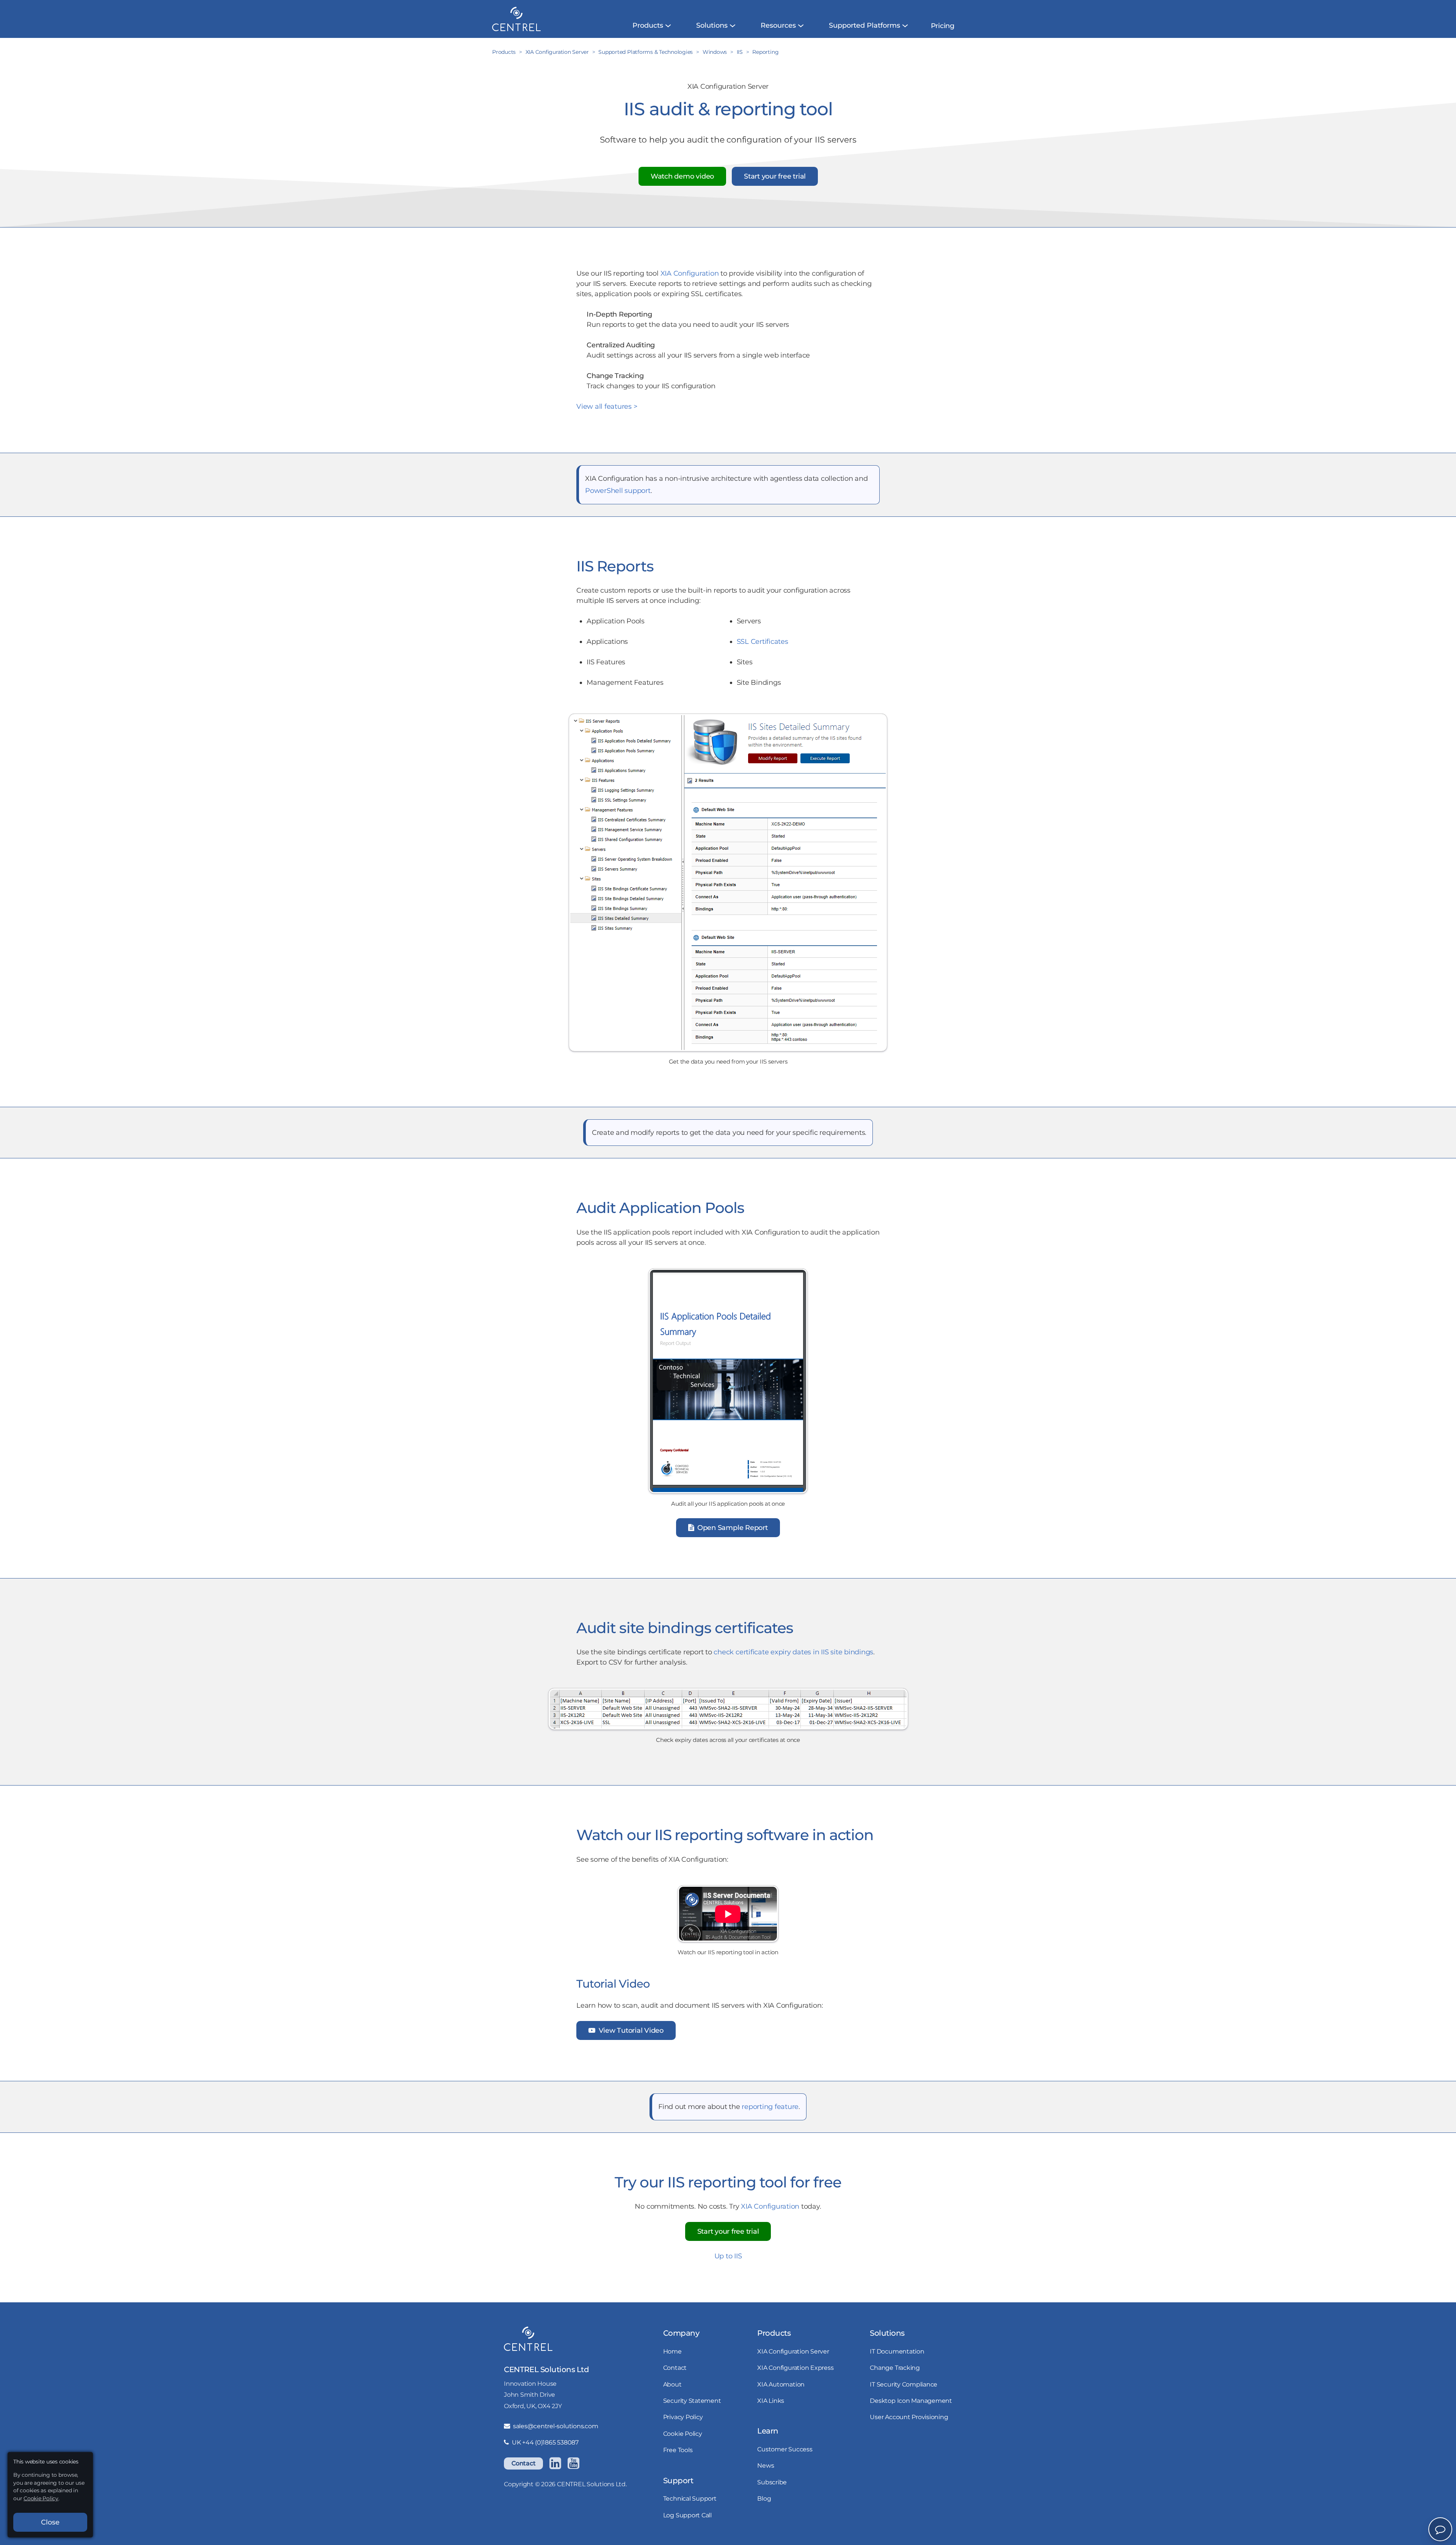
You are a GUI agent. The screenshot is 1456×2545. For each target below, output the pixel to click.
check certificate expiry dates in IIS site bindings (793, 1652)
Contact (523, 2463)
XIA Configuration (690, 273)
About (672, 2384)
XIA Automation (781, 2384)
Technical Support (690, 2498)
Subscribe (772, 2482)
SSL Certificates (763, 642)
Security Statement (692, 2401)
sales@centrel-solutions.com (555, 2426)
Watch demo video (682, 176)
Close (50, 2522)
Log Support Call (687, 2515)
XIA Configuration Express (795, 2368)
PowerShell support (618, 491)
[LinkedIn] (555, 2463)
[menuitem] (648, 26)
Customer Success (785, 2449)
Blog (764, 2498)
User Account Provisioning (909, 2417)
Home (672, 2351)
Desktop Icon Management (911, 2401)
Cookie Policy (683, 2434)
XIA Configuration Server (793, 2351)
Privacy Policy (683, 2417)
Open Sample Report (731, 1528)
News (766, 2465)
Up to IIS (728, 2256)
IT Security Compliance (904, 2384)
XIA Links (771, 2401)
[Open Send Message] (1440, 2529)
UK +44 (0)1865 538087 (545, 2442)
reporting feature (770, 2107)
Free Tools (678, 2450)
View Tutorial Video (630, 2030)
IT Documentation (897, 2351)
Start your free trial (775, 176)
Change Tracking (895, 2368)
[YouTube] (573, 2463)
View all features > (607, 406)
